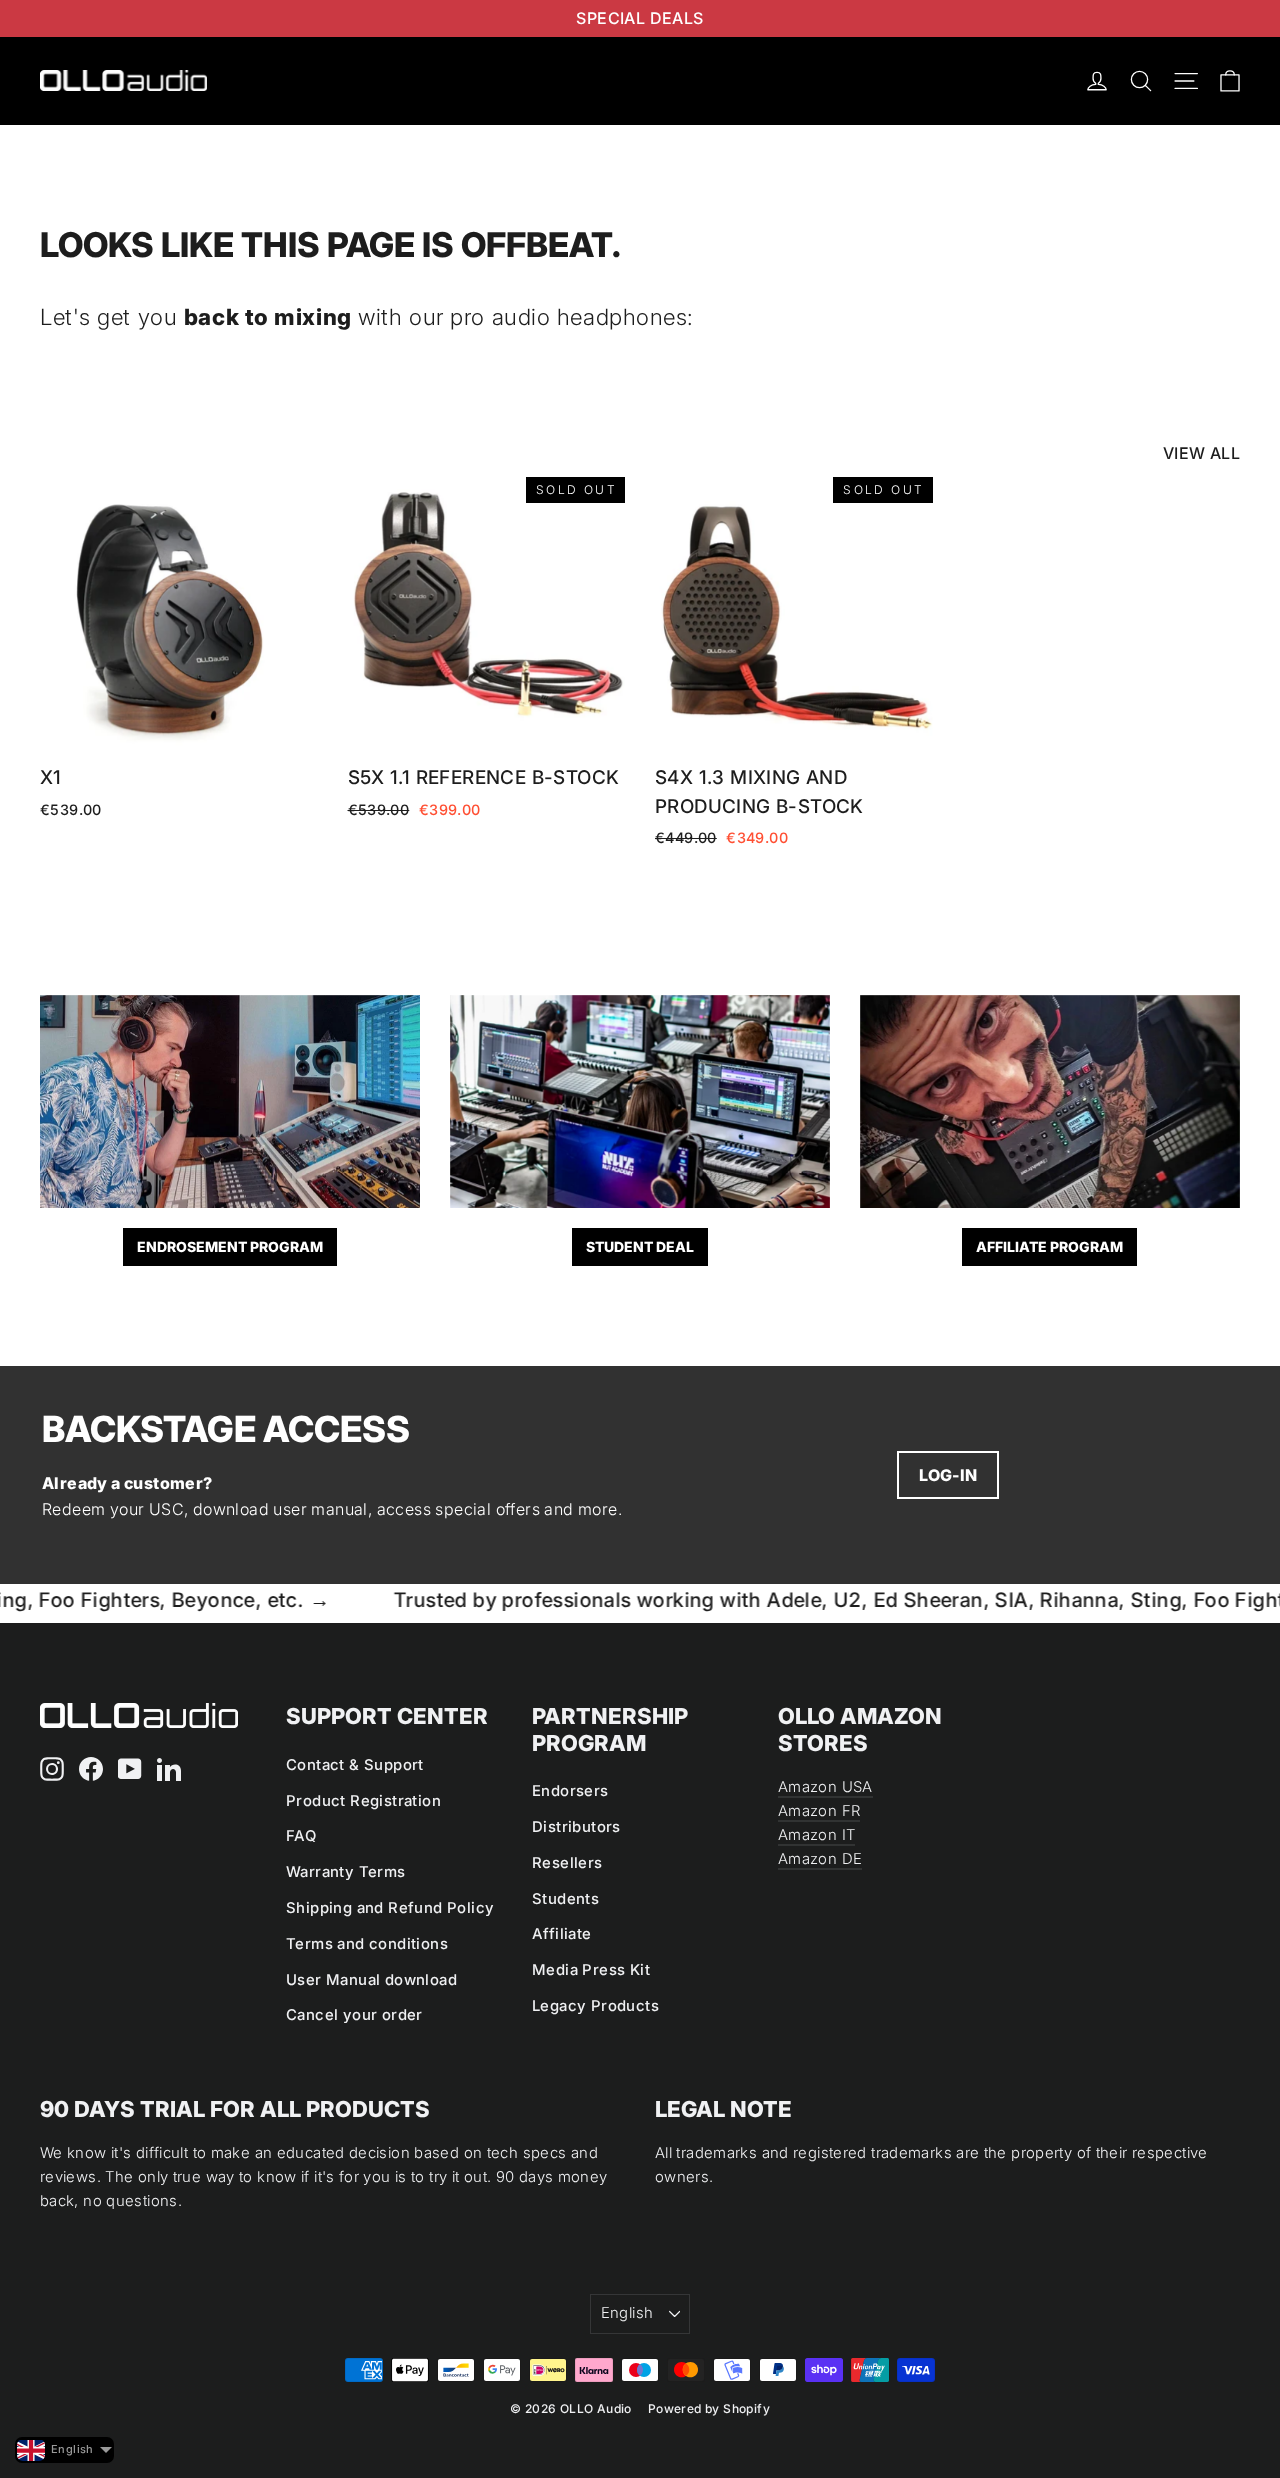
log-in (948, 1475)
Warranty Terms (346, 1872)
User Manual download (371, 1980)
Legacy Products (595, 2006)
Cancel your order (354, 2015)
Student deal (640, 1246)
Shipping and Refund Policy (390, 1908)
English (627, 2313)
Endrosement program (230, 1246)
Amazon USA (825, 1787)
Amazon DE (820, 1859)
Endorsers (570, 1791)
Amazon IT (816, 1835)
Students (565, 1899)
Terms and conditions (367, 1944)
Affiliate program (1049, 1246)
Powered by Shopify (709, 2408)
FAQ (301, 1836)
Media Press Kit (591, 1970)
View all (1201, 453)
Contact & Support (355, 1765)
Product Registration (363, 1801)
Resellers (567, 1863)
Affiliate (562, 1934)
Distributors (576, 1827)
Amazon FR (819, 1811)
